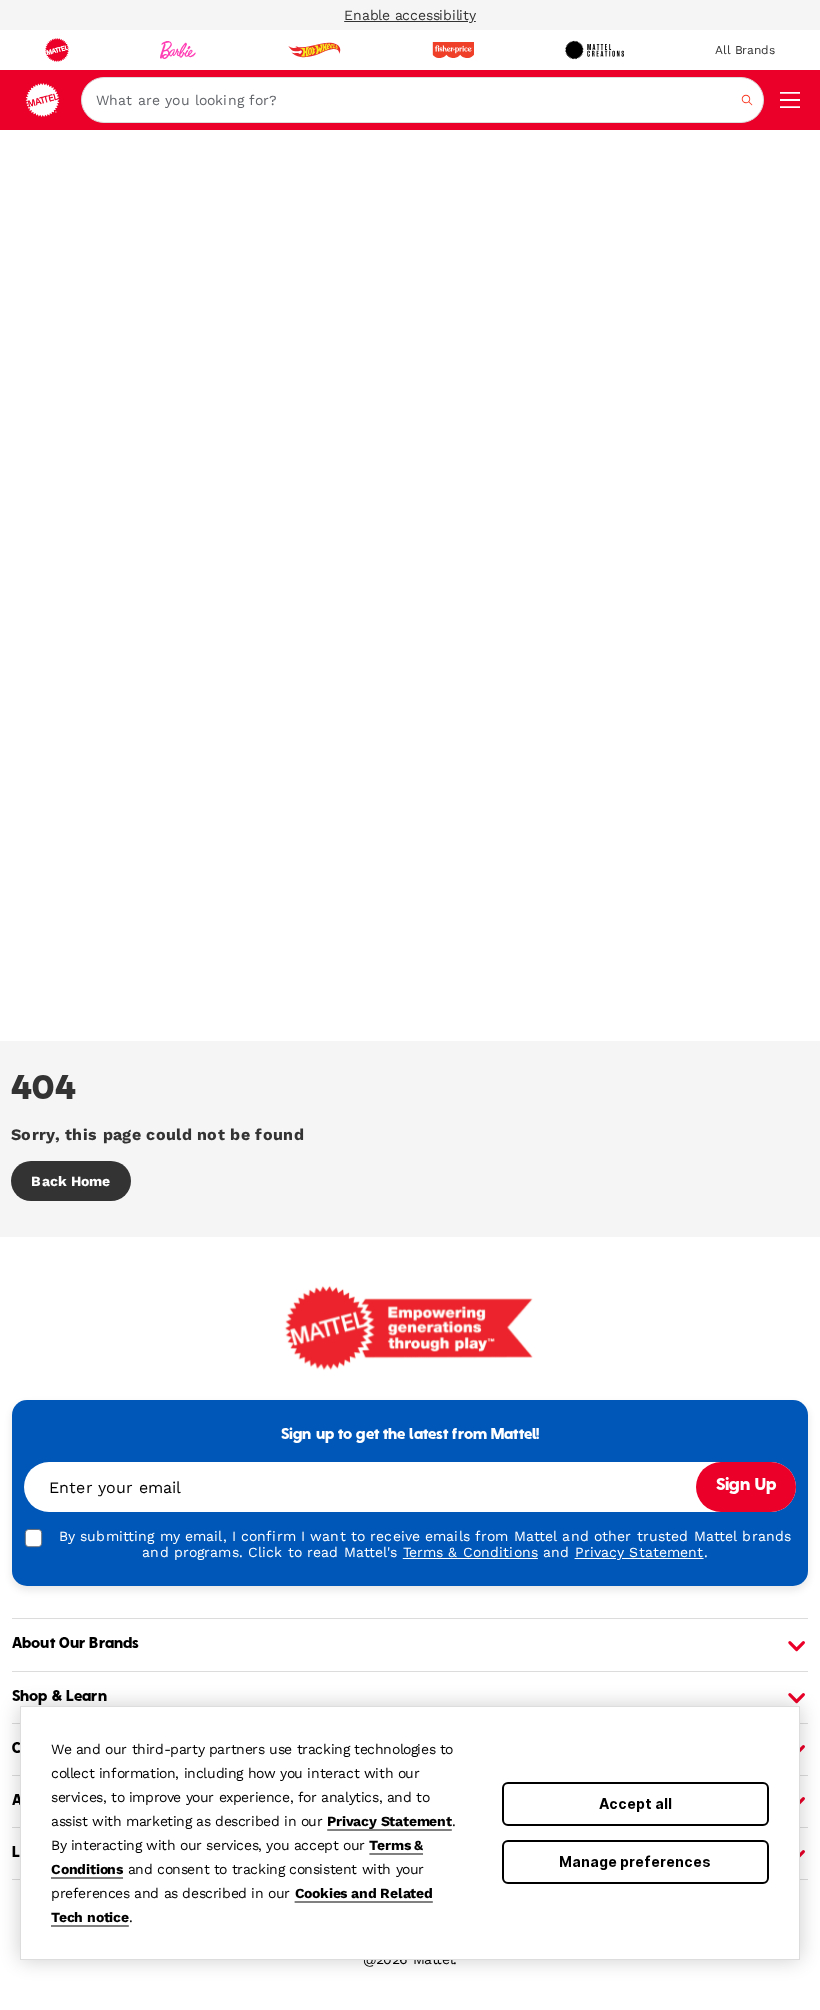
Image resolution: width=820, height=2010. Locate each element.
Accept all (635, 1803)
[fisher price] (453, 50)
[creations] (594, 50)
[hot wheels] (314, 50)
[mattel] (57, 50)
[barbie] (178, 50)
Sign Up (746, 1486)
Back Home (70, 1181)
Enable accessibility (410, 15)
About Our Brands (75, 1644)
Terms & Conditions (470, 1552)
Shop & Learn (59, 1697)
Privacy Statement (389, 1821)
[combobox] (422, 100)
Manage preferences (635, 1861)
